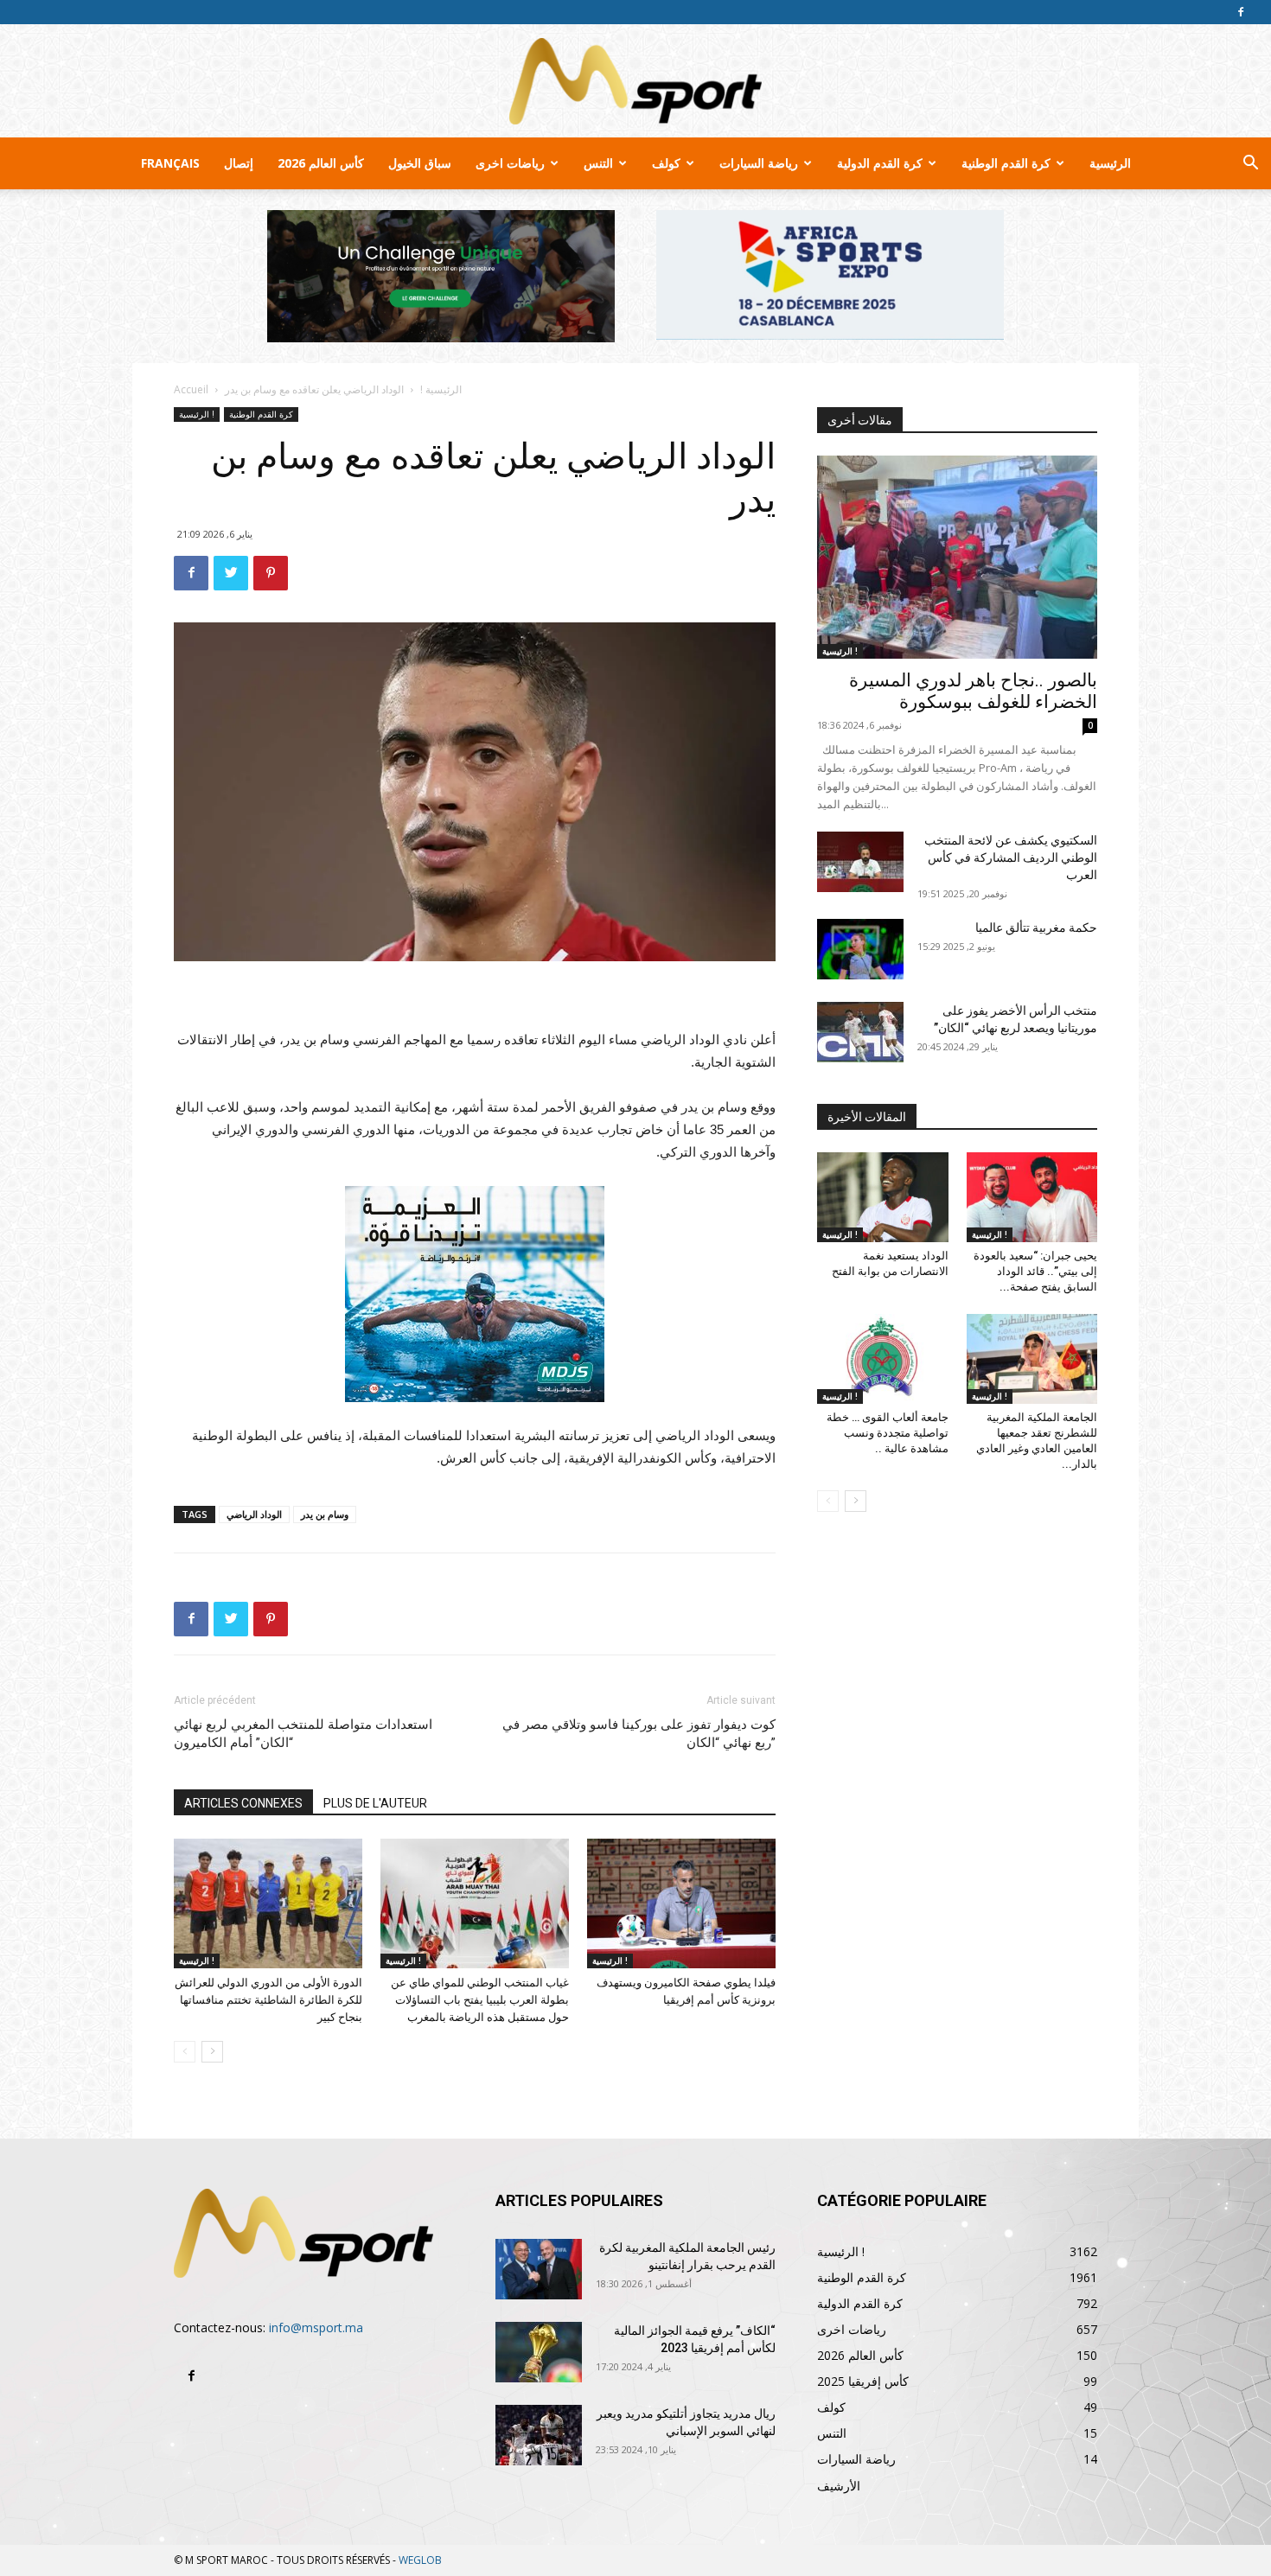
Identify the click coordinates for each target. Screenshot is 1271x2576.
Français (170, 163)
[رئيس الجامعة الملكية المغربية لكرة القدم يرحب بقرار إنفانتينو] (539, 2269)
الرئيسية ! (441, 389)
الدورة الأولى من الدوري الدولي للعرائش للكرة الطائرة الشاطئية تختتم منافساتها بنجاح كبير (268, 2000)
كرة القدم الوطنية (1006, 163)
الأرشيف (839, 2486)
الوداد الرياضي (254, 1514)
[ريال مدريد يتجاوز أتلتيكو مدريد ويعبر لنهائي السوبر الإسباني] (539, 2435)
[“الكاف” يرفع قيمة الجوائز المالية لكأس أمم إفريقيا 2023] (539, 2352)
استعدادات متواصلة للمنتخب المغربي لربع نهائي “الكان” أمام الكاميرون (303, 1734)
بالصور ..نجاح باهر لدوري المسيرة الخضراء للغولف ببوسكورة (973, 691)
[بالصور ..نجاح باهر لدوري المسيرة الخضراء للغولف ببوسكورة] (957, 557)
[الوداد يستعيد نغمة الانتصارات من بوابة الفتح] (883, 1197)
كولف (666, 163)
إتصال (239, 163)
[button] (1250, 165)
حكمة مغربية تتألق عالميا (1036, 928)
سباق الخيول (420, 163)
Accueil (191, 389)
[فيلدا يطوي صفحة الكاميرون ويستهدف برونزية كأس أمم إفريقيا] (681, 1903)
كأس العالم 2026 (321, 163)
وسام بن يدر (325, 1514)
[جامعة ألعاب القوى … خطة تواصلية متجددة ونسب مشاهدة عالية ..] (883, 1359)
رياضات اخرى (510, 163)
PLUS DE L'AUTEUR (375, 1803)
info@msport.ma (316, 2327)
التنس (598, 163)
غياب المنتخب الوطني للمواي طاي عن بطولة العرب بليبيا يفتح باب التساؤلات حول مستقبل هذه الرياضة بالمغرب (480, 2000)
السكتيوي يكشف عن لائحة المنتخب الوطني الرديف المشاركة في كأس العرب (1011, 858)
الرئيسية (1110, 163)
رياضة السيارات (759, 163)
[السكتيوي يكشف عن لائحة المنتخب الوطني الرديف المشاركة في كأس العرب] (860, 862)
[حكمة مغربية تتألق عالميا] (860, 949)
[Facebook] (1241, 12)
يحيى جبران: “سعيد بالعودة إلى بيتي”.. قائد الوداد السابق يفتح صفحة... (1035, 1271)
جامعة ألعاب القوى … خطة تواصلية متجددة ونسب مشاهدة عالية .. (888, 1433)
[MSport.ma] (635, 81)
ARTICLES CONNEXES (243, 1803)
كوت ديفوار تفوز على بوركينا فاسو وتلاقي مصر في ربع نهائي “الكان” (639, 1734)
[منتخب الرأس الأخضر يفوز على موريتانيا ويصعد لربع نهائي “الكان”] (860, 1032)
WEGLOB (420, 2560)
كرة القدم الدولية (880, 163)
